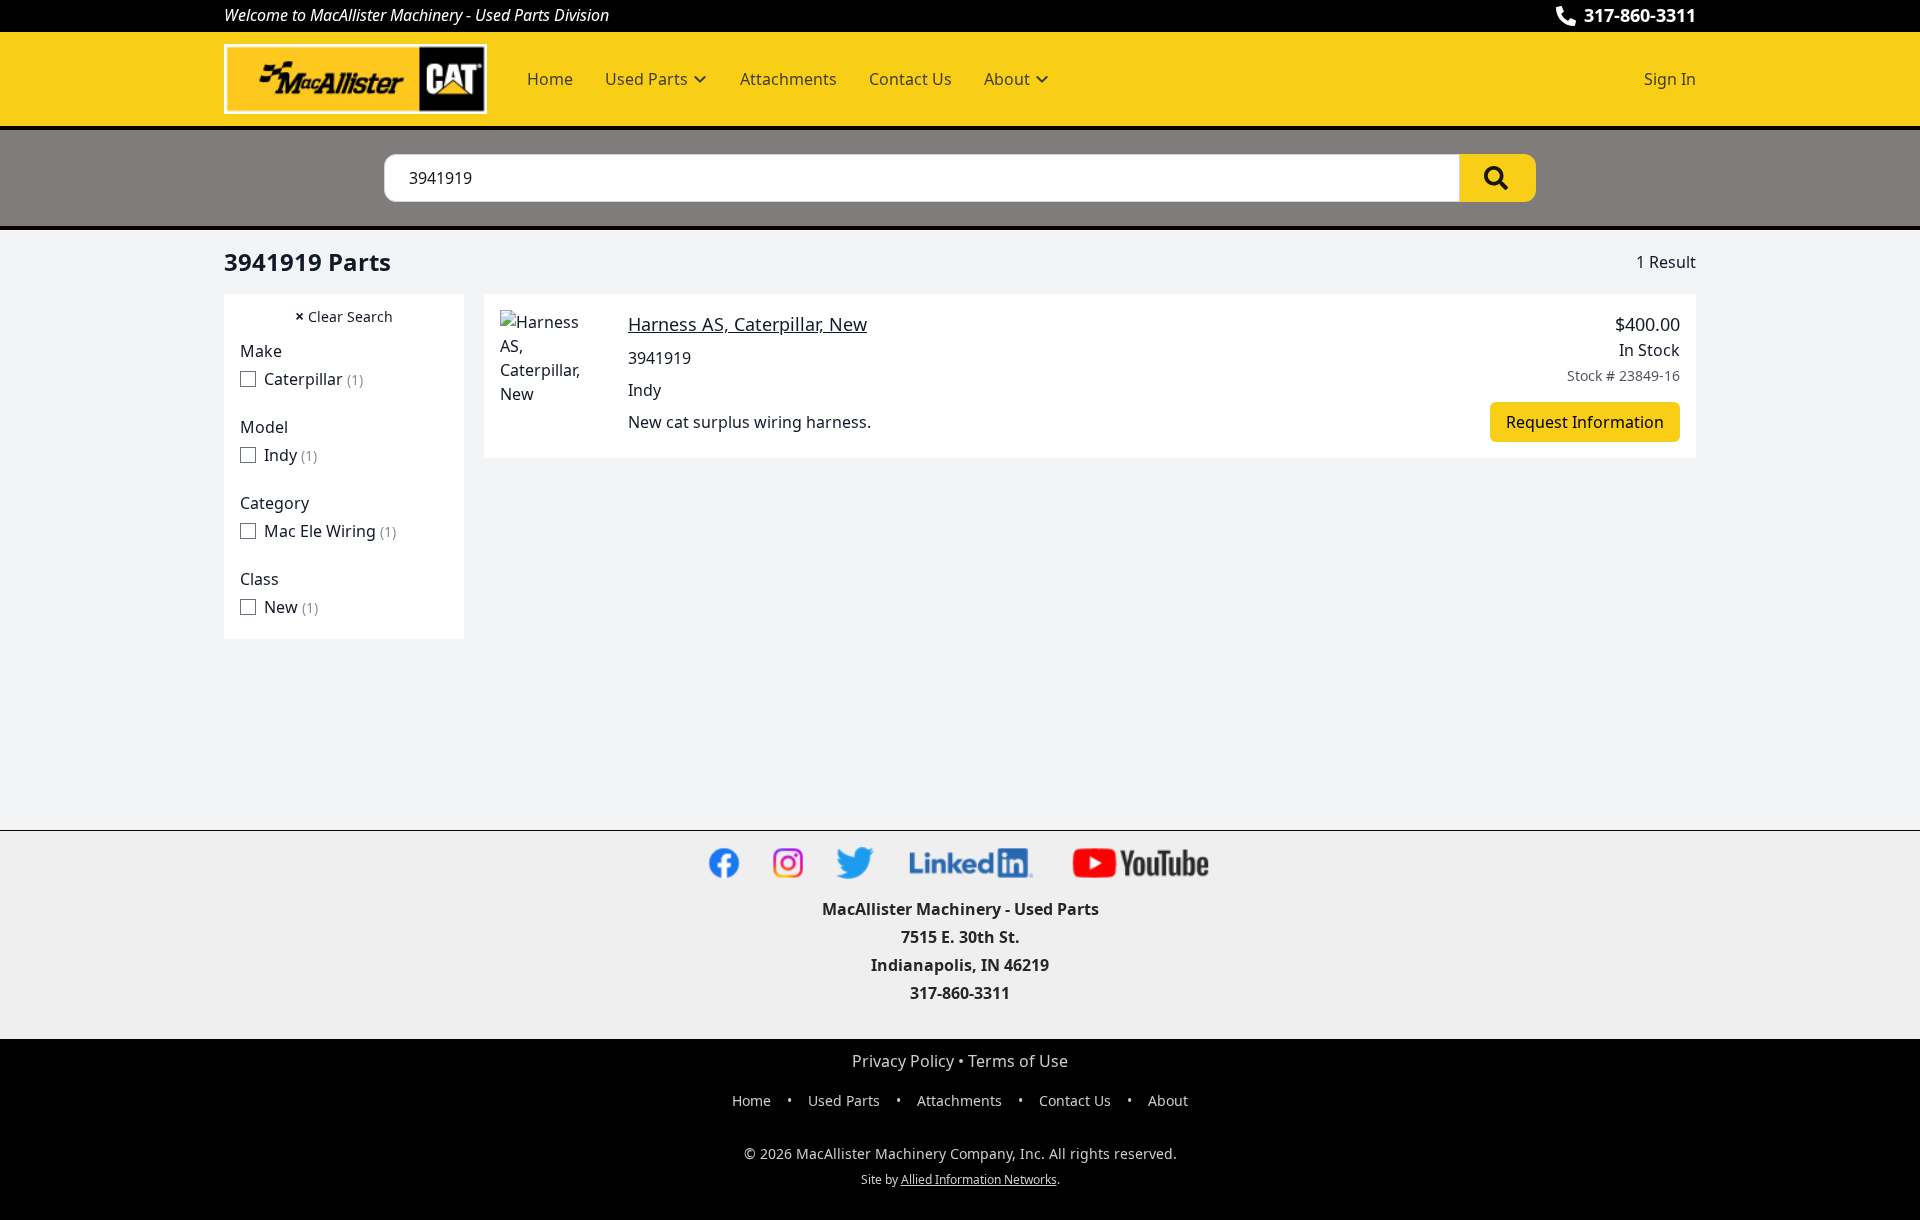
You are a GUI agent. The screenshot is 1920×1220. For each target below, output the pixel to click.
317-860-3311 (1640, 15)
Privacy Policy (903, 1061)
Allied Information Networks (979, 1179)
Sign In (1670, 79)
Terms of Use (1018, 1061)
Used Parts (844, 1100)
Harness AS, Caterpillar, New (747, 324)
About (1168, 1100)
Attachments (788, 79)
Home (550, 79)
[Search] (1498, 178)
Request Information (1585, 422)
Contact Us (910, 79)
